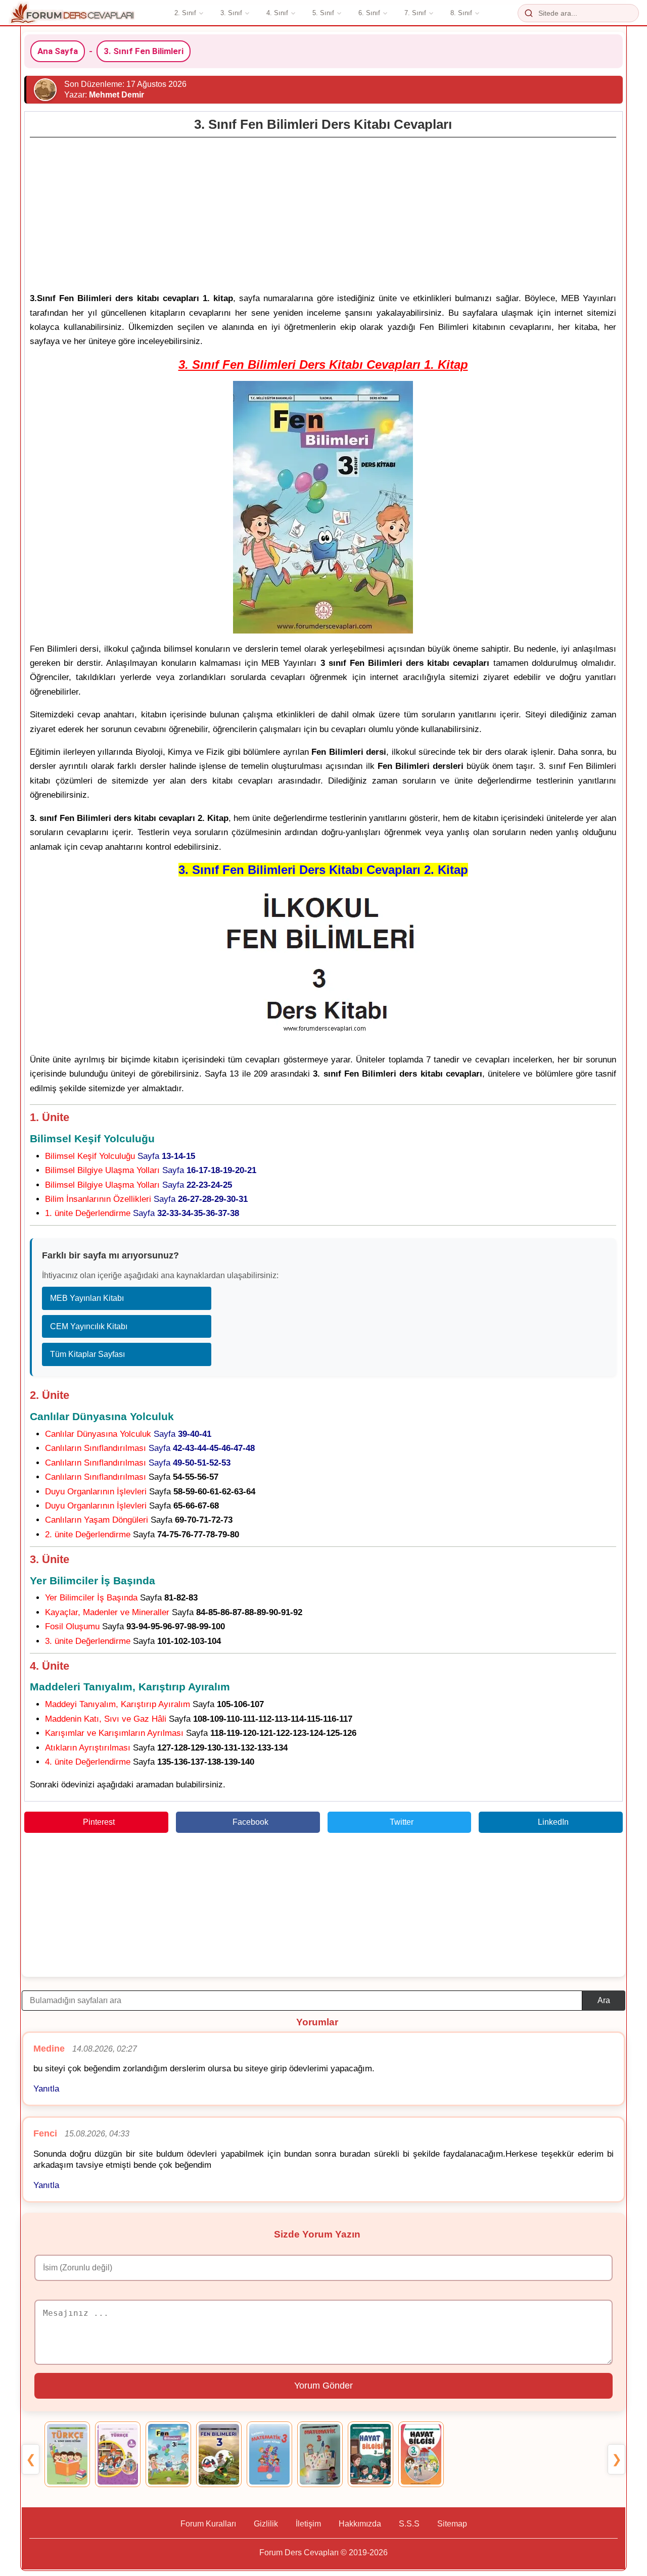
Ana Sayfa (58, 51)
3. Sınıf (231, 13)
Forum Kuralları (208, 2524)
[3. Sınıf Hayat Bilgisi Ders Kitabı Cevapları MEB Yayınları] (371, 2454)
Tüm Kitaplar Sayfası (87, 1354)
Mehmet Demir (117, 95)
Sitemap (452, 2524)
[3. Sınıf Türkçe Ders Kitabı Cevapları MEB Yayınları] (67, 2454)
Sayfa (120, 1156)
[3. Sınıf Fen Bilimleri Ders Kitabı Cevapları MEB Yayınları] (168, 2454)
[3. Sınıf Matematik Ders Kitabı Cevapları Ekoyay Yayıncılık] (320, 2454)
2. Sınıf (185, 13)
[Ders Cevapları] (72, 13)
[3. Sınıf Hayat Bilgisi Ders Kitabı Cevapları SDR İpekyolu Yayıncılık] (421, 2454)
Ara (604, 2000)
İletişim (308, 2524)
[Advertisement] (323, 212)
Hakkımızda (360, 2524)
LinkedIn (553, 1822)
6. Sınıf (369, 13)
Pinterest (99, 1822)
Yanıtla (46, 2089)
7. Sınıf (415, 13)
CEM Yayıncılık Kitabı (89, 1326)
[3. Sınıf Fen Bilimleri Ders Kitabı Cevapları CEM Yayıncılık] (219, 2454)
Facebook (250, 1822)
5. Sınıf (323, 13)
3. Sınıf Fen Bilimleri (144, 51)
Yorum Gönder (323, 2386)
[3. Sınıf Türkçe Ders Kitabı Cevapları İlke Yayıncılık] (118, 2454)
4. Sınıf (277, 13)
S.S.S (409, 2524)
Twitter (402, 1822)
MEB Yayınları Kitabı (87, 1298)
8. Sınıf (461, 13)
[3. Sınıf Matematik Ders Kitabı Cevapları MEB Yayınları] (269, 2454)
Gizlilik (266, 2524)
